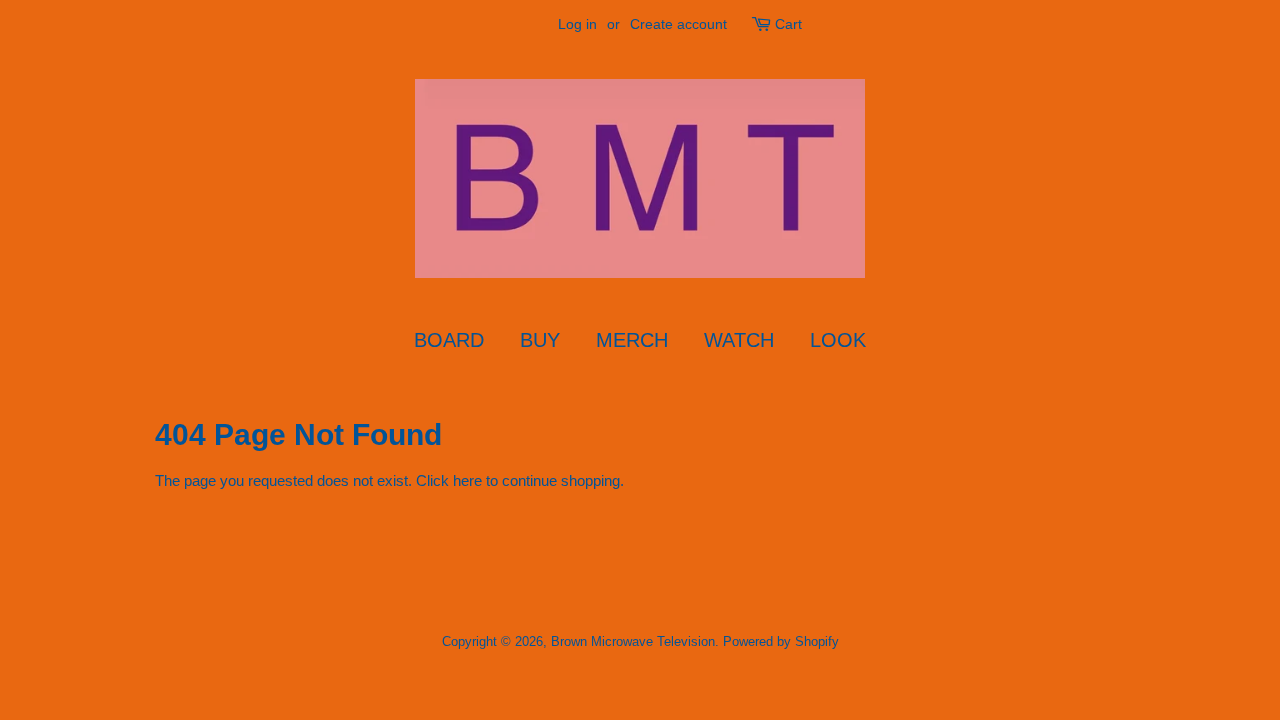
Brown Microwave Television (633, 641)
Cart (788, 24)
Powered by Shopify (781, 641)
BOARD (449, 340)
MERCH (632, 340)
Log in (577, 24)
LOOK (838, 340)
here (467, 480)
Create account (678, 24)
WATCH (739, 340)
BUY (540, 340)
